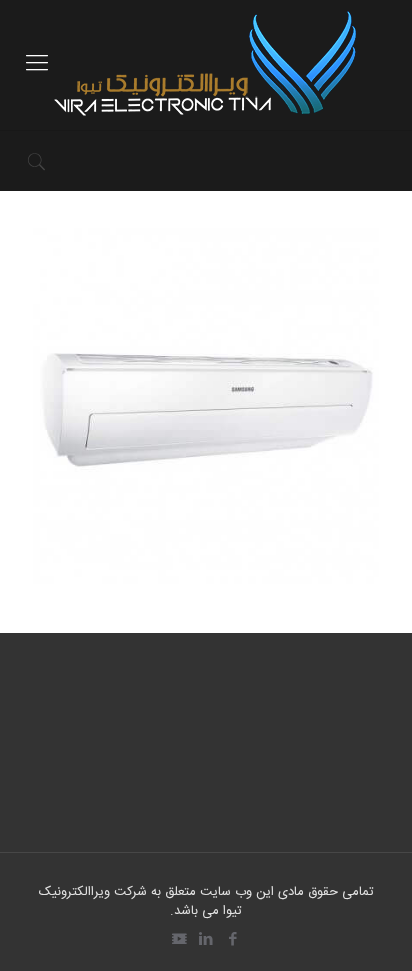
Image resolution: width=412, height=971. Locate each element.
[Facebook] (233, 940)
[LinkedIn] (206, 940)
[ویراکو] (206, 65)
